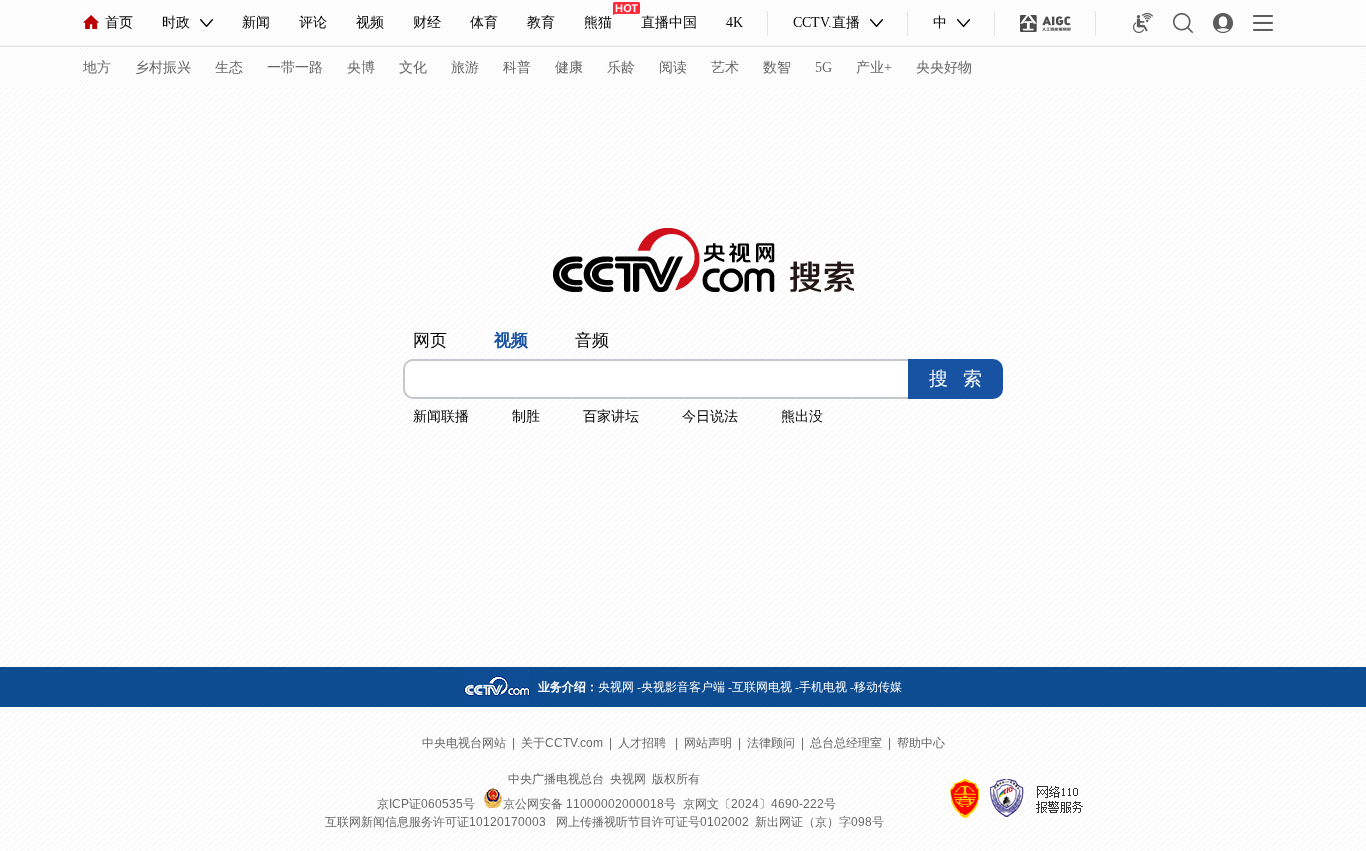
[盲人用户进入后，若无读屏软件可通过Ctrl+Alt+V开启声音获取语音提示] (1143, 23)
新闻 (256, 22)
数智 (777, 67)
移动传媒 (878, 687)
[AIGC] (1045, 23)
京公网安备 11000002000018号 (589, 804)
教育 (541, 22)
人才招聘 (643, 743)
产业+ (874, 67)
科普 (517, 67)
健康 (569, 67)
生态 (229, 67)
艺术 (725, 67)
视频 (370, 22)
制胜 (526, 416)
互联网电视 (762, 687)
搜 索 (955, 378)
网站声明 (708, 743)
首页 (119, 22)
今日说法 (710, 416)
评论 (313, 22)
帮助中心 (921, 743)
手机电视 (823, 687)
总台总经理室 (846, 743)
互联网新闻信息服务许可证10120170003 (435, 822)
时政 (176, 22)
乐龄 (621, 67)
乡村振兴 (163, 67)
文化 (413, 67)
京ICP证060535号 (426, 804)
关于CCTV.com (562, 743)
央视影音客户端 (683, 687)
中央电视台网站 (464, 743)
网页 (430, 340)
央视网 (616, 687)
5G (823, 67)
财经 (427, 22)
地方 (97, 67)
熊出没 (802, 416)
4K (734, 22)
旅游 (465, 67)
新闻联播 (441, 416)
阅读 (673, 67)
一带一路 (295, 67)
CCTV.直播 (826, 22)
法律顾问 (771, 743)
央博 (361, 67)
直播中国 (669, 22)
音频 (592, 340)
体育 (484, 22)
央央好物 (944, 67)
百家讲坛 (611, 416)
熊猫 (598, 22)
